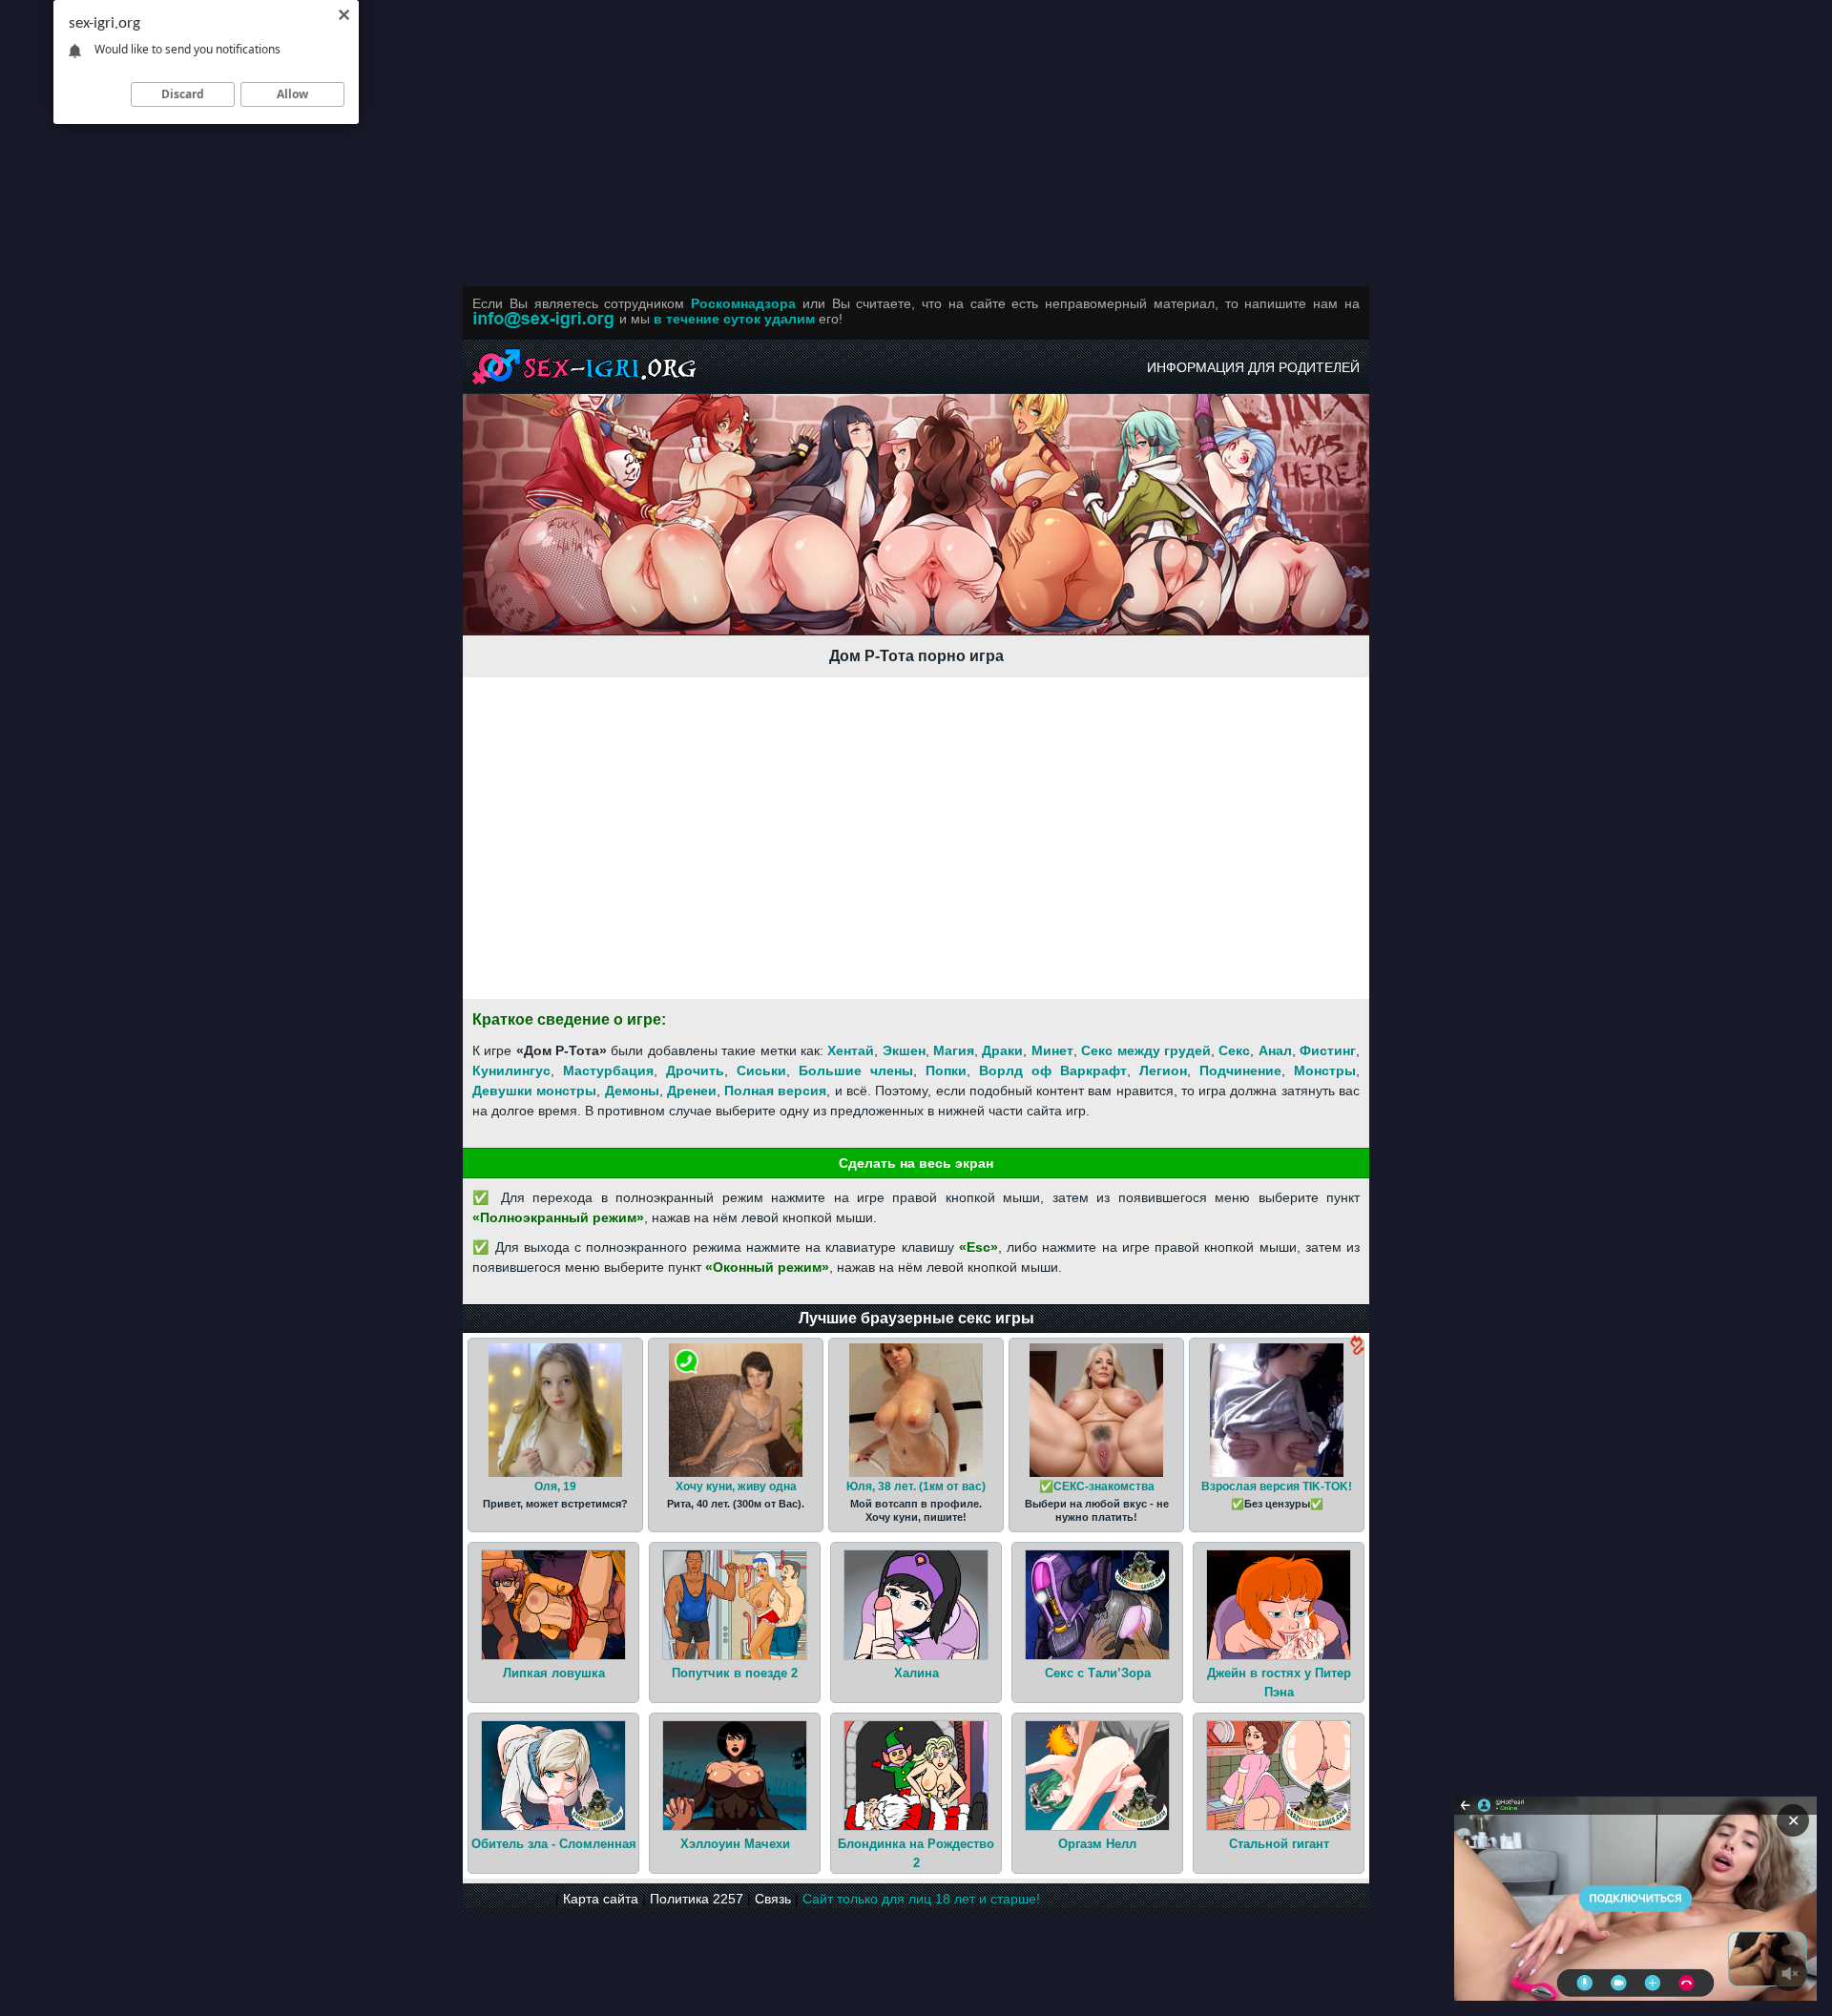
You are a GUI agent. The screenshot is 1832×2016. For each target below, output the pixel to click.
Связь (773, 1899)
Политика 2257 (697, 1899)
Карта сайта (601, 1899)
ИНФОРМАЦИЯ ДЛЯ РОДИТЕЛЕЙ (1253, 367)
